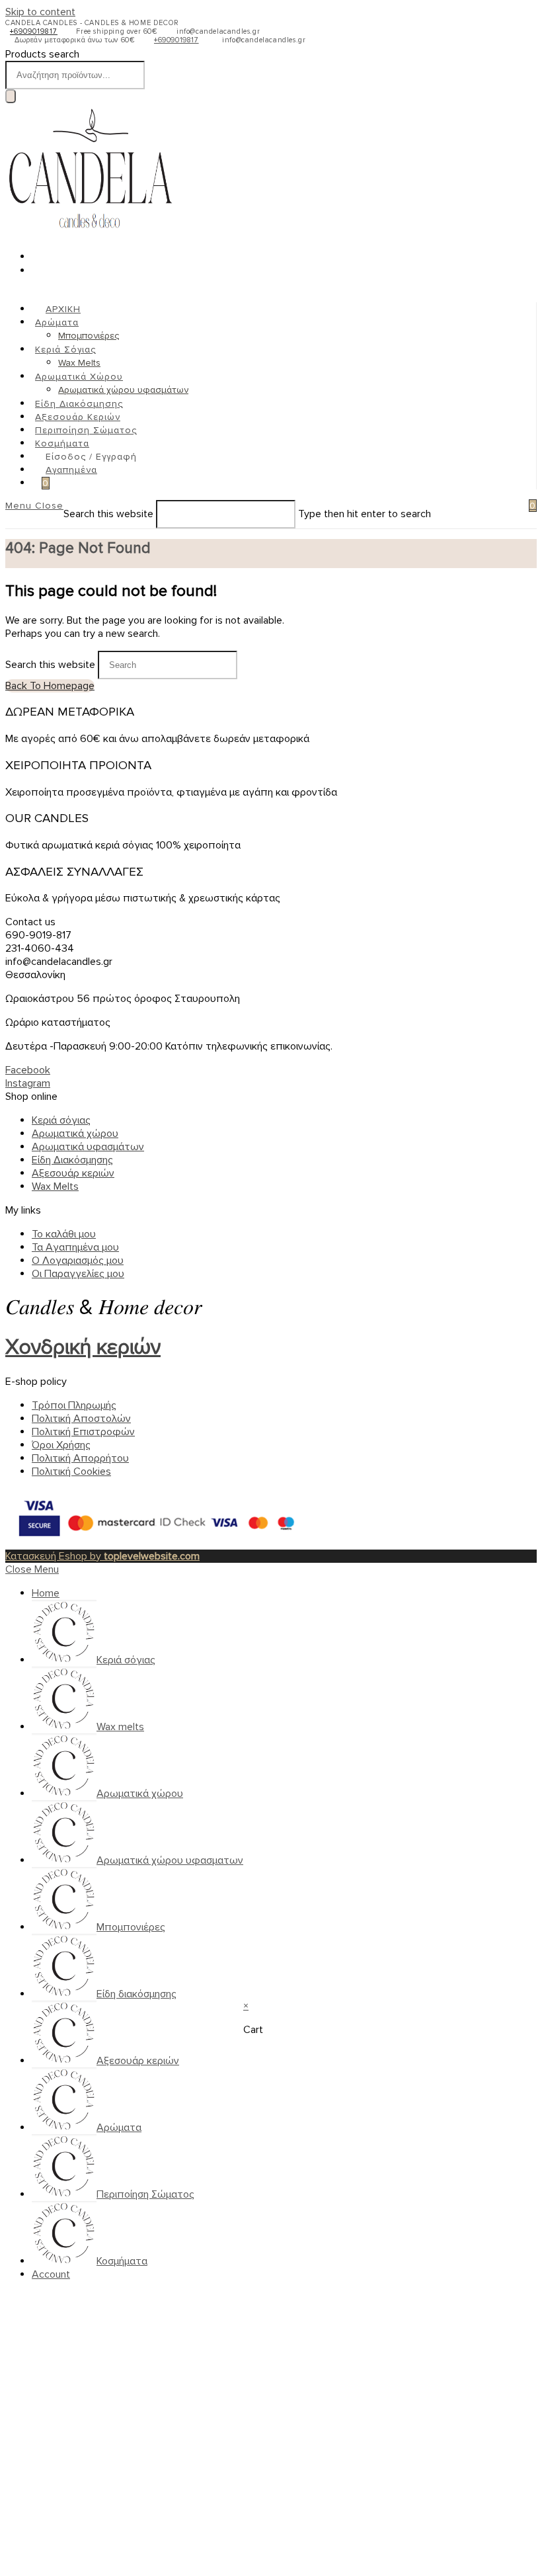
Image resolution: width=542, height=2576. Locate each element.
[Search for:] (514, 506)
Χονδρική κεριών (83, 1348)
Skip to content (40, 12)
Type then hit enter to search (365, 514)
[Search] (11, 96)
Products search (42, 54)
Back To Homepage (50, 686)
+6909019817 (34, 31)
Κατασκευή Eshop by (102, 1556)
